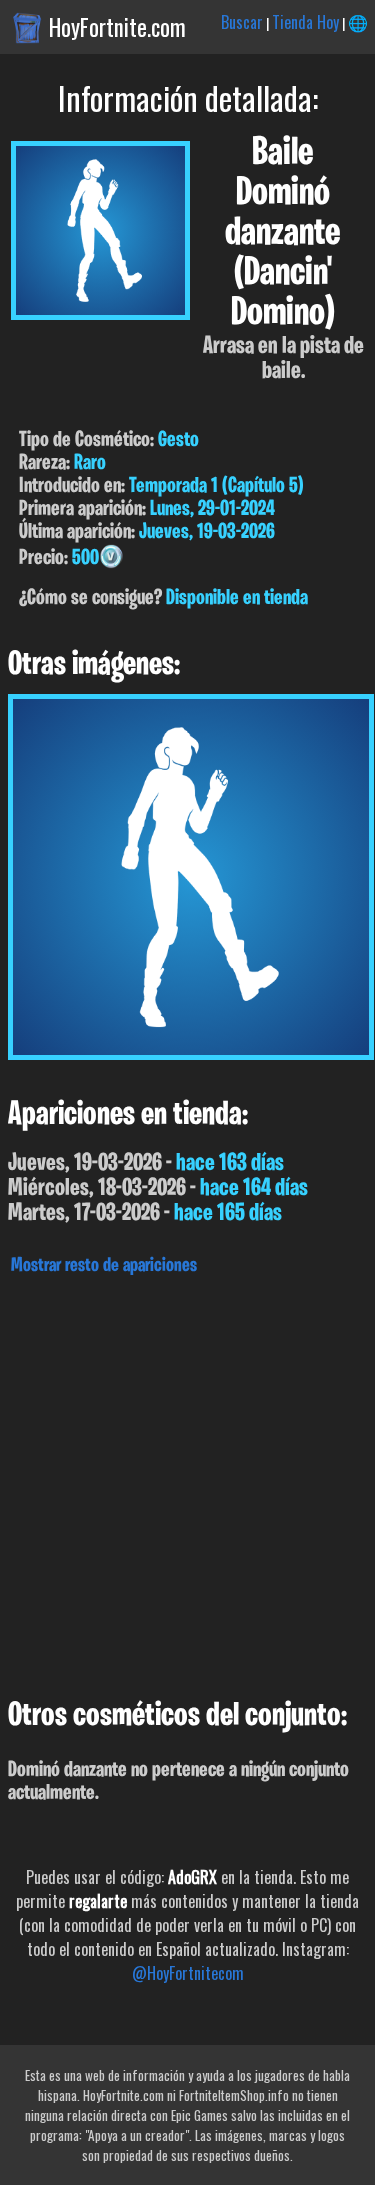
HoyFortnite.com (117, 27)
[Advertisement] (187, 1481)
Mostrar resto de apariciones (104, 1266)
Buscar (242, 22)
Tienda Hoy (305, 22)
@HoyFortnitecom (188, 1973)
